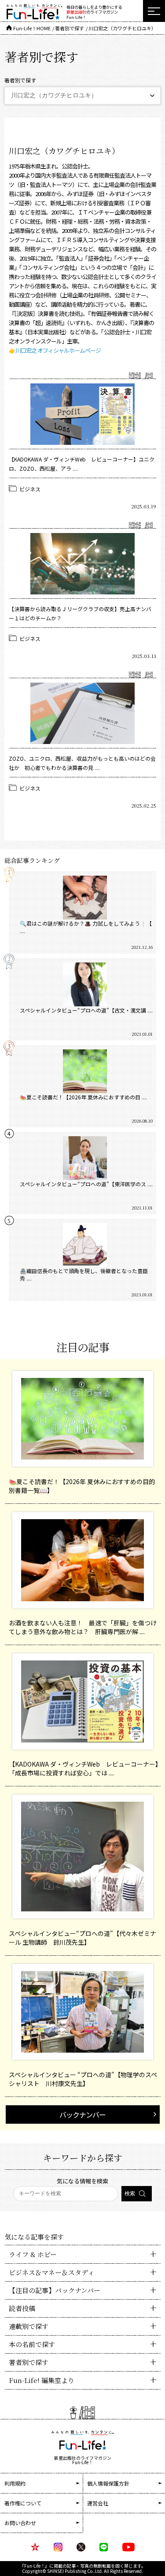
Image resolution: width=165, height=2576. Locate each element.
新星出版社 (76, 12)
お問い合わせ (20, 2523)
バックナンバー (82, 2114)
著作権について (23, 2503)
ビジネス (30, 489)
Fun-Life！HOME (32, 28)
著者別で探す (70, 28)
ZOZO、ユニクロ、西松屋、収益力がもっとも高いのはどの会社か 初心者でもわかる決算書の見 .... (82, 763)
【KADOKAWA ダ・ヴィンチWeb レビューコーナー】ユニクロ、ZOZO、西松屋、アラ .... (82, 464)
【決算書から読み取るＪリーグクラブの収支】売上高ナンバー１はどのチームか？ (80, 613)
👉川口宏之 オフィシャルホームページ (55, 350)
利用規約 (15, 2483)
